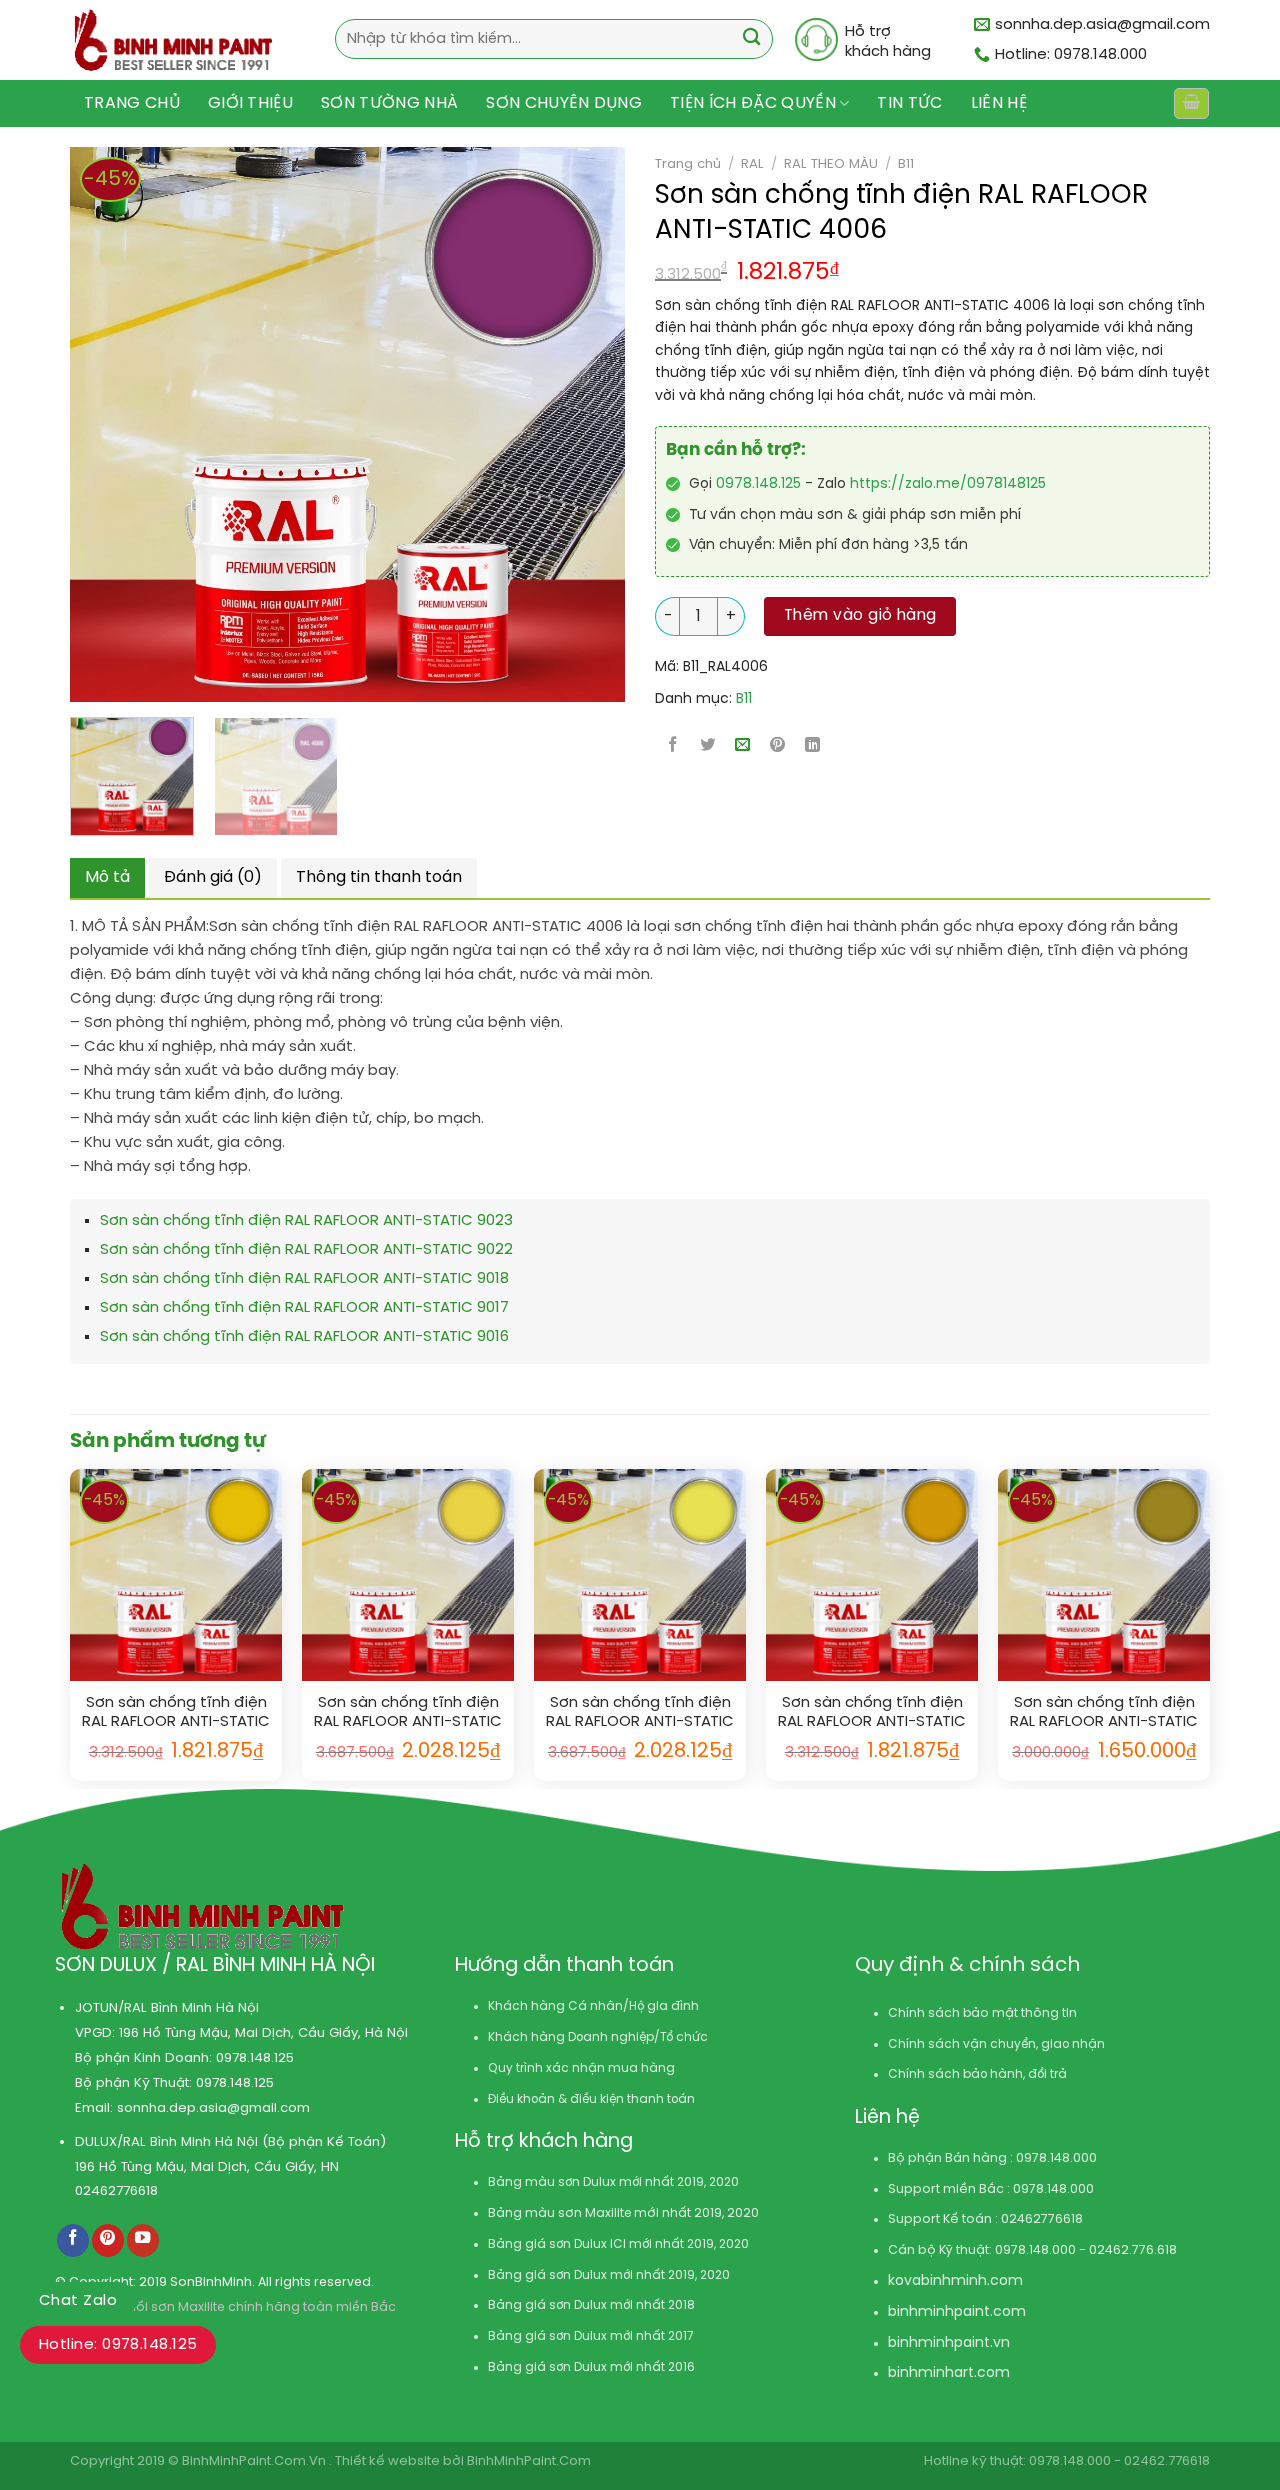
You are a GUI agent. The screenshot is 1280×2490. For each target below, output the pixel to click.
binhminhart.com (949, 2373)
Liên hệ (999, 103)
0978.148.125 (758, 484)
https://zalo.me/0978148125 (948, 484)
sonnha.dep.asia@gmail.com (213, 2108)
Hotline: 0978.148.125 (118, 2345)
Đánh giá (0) (213, 877)
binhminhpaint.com (957, 2312)
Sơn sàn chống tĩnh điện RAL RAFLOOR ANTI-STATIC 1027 (1104, 1713)
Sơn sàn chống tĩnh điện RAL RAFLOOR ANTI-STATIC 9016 (304, 1337)
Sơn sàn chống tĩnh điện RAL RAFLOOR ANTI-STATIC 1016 (640, 1713)
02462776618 (116, 2191)
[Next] (550, 424)
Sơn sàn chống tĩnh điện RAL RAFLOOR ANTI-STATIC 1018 (408, 1713)
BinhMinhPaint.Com (529, 2461)
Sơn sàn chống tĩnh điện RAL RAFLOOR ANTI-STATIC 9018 (304, 1279)
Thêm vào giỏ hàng (860, 616)
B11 (906, 164)
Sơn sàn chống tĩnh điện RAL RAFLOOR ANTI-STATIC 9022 (306, 1250)
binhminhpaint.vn (949, 2343)
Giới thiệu (250, 103)
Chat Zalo (78, 2301)
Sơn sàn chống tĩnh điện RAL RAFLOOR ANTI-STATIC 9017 (304, 1308)
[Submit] (751, 39)
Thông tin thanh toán (379, 877)
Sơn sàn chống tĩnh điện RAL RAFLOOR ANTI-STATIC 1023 (176, 1713)
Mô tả (107, 877)
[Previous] (73, 424)
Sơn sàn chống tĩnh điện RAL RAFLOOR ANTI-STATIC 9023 (306, 1221)
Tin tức (909, 103)
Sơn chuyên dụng (564, 103)
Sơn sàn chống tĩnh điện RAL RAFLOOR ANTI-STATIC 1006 (872, 1713)
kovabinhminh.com (955, 2281)
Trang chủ (132, 103)
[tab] (107, 878)
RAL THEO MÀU (831, 164)
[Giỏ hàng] (1191, 103)
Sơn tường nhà (389, 103)
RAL (752, 164)
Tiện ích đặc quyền (753, 103)
